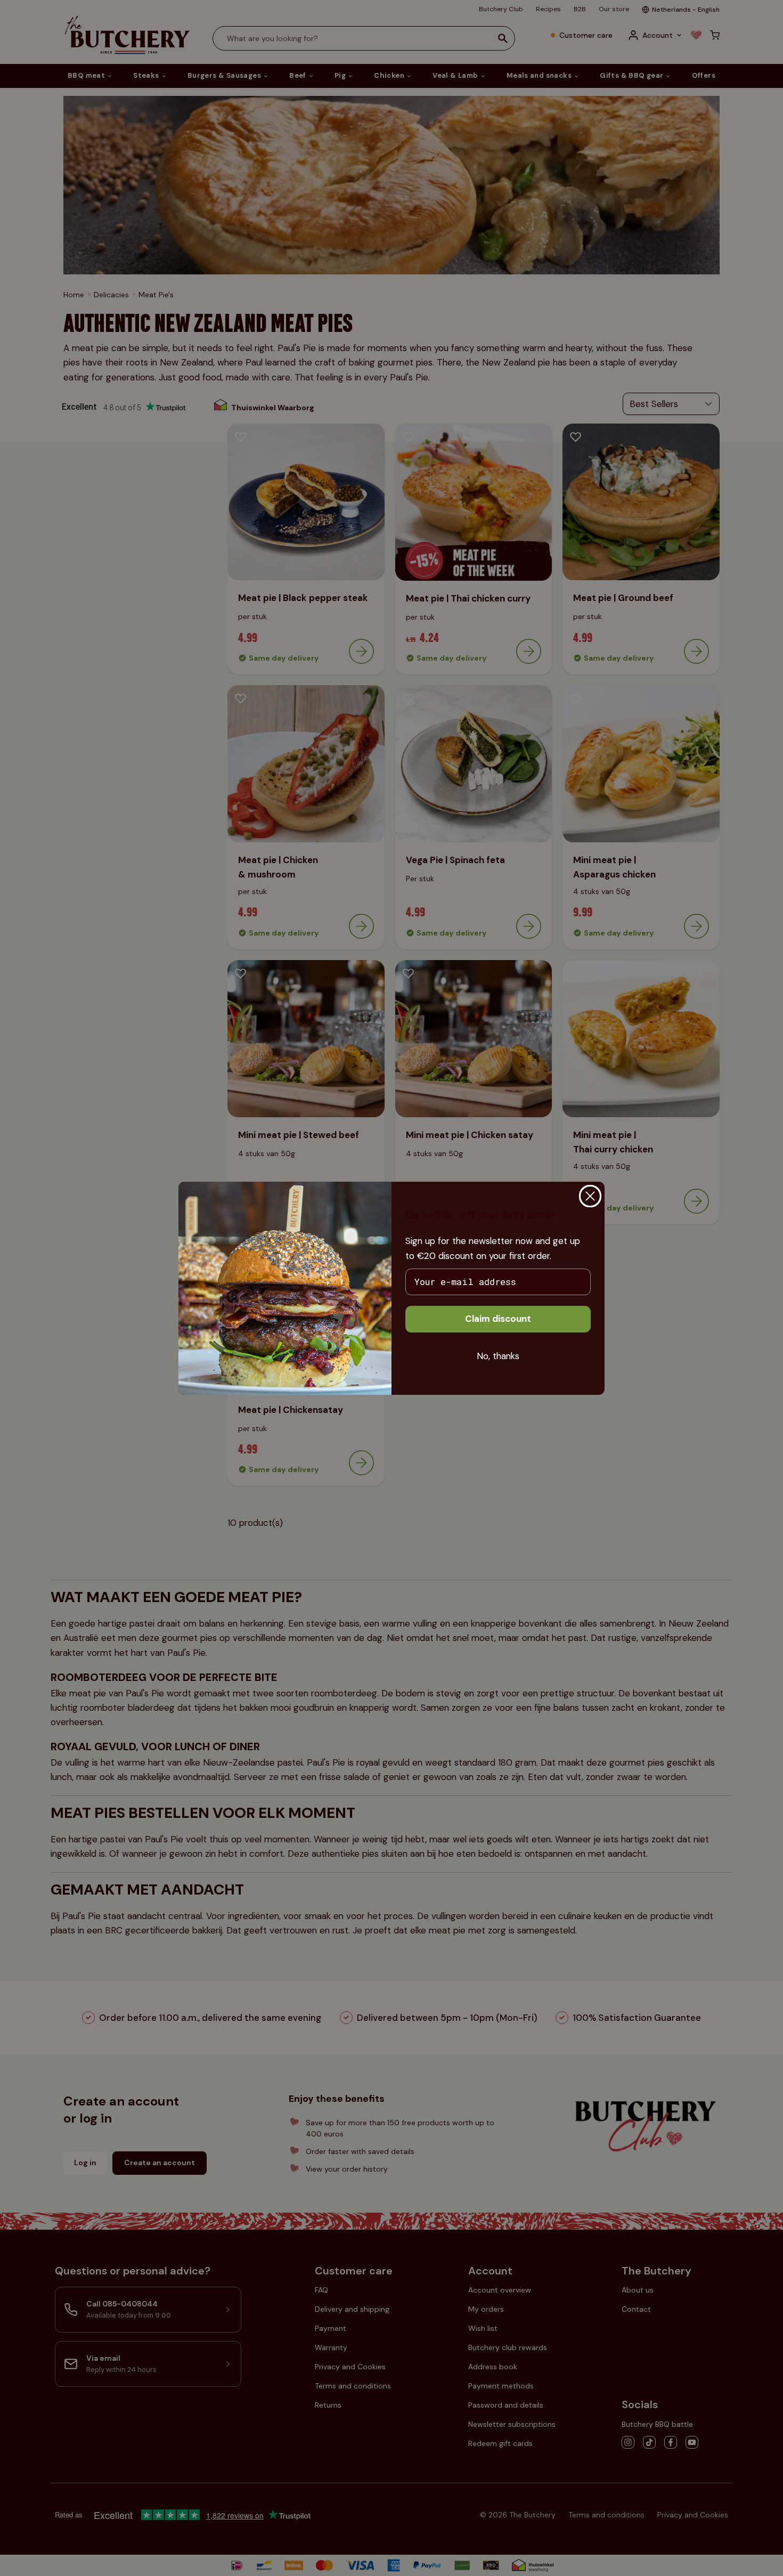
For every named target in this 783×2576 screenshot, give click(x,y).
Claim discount (498, 1319)
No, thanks (498, 1356)
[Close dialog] (590, 1196)
